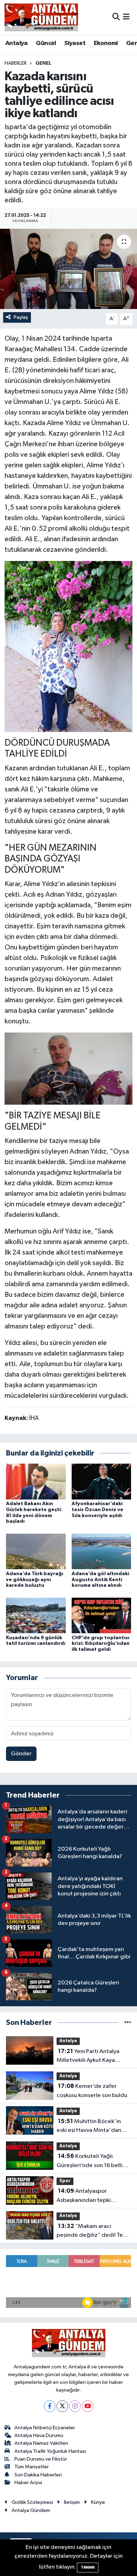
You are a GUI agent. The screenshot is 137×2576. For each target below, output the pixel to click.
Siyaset (75, 43)
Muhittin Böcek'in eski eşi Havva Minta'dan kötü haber (89, 2127)
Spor (65, 2181)
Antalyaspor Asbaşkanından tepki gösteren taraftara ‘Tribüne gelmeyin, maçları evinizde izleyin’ (92, 2196)
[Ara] (116, 17)
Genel (43, 63)
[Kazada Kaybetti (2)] (69, 1068)
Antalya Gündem (31, 2510)
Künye (98, 2502)
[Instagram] (75, 2406)
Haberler (16, 63)
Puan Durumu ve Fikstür (41, 2459)
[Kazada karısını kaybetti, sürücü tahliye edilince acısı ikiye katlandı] (68, 269)
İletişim (72, 2502)
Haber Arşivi (28, 2483)
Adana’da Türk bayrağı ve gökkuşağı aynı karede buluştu (35, 1580)
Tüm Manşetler (32, 2467)
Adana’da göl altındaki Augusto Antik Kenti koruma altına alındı (100, 1580)
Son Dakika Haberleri (38, 2475)
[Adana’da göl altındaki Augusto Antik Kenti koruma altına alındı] (102, 1551)
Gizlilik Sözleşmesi (32, 2502)
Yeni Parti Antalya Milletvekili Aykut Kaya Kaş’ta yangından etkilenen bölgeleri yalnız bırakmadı (92, 2057)
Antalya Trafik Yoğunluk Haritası (50, 2451)
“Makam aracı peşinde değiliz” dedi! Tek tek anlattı (91, 2231)
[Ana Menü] (126, 17)
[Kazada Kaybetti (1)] (69, 646)
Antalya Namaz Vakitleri (41, 2443)
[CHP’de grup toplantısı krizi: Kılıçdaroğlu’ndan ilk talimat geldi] (102, 1615)
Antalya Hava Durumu (39, 2435)
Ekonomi (106, 43)
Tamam (88, 2567)
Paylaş (21, 317)
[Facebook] (50, 2406)
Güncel (46, 43)
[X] (62, 2406)
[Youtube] (88, 2406)
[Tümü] (128, 2023)
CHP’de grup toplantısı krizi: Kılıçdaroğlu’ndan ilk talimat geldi (101, 1644)
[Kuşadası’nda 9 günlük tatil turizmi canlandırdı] (36, 1615)
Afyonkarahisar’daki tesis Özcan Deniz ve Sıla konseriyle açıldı (97, 1510)
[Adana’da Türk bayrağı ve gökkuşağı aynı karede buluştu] (36, 1551)
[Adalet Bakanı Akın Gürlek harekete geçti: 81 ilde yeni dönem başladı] (36, 1481)
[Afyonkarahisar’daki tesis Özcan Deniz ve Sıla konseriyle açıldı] (102, 1481)
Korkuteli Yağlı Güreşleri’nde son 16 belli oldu (89, 2161)
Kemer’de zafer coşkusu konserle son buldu (92, 2091)
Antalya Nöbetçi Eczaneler (45, 2428)
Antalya (17, 43)
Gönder (21, 1754)
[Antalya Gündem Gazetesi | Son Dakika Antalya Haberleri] (41, 17)
